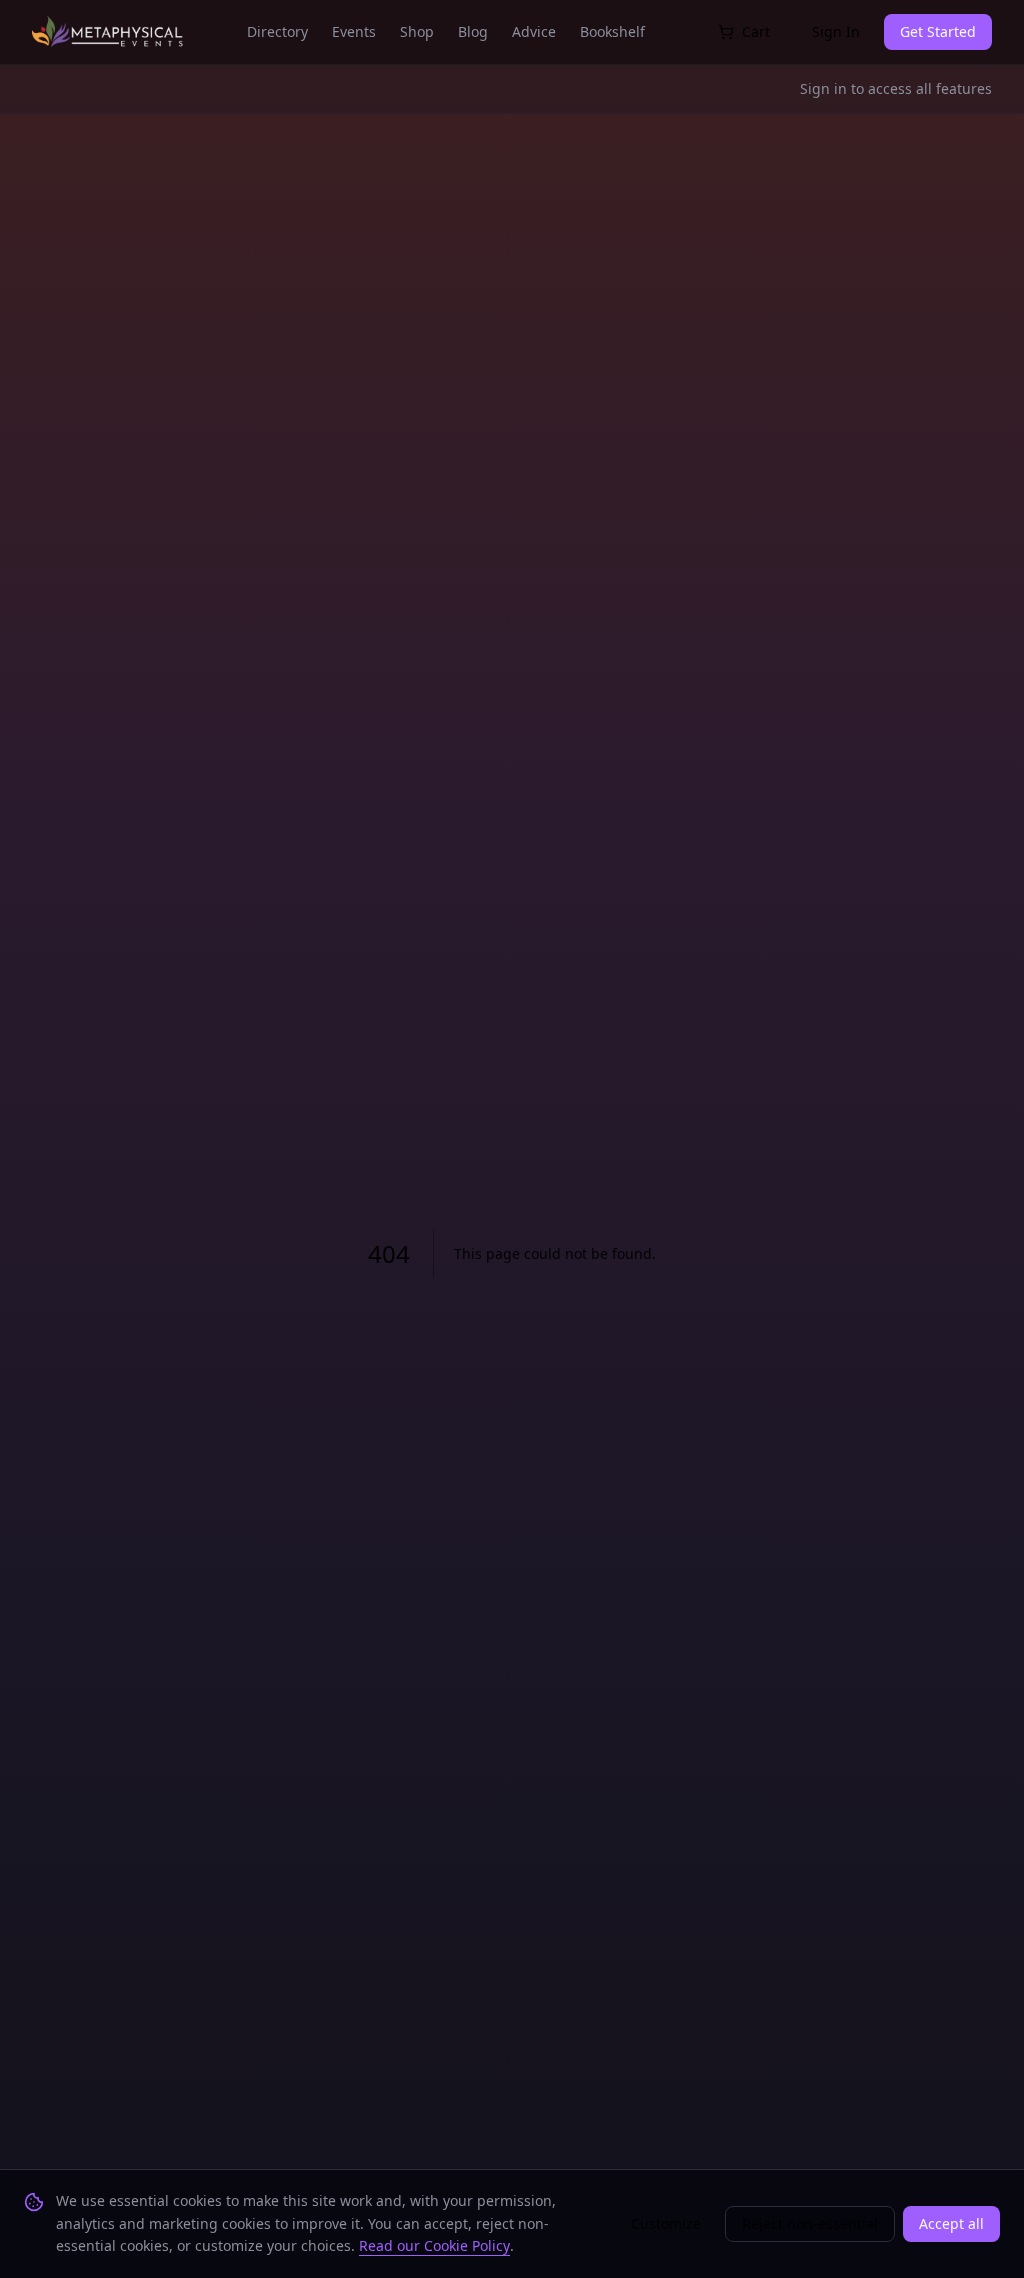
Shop (417, 31)
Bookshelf (612, 31)
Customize (666, 2223)
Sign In (836, 31)
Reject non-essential (810, 2223)
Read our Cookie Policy (434, 2245)
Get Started (938, 31)
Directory (277, 31)
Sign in (823, 88)
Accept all (951, 2223)
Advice (534, 31)
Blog (473, 31)
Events (354, 31)
